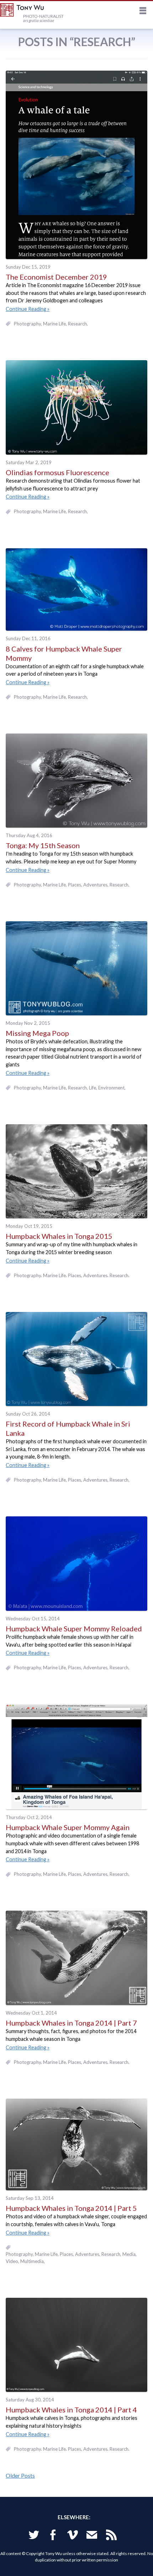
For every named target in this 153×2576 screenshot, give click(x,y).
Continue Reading (26, 309)
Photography (27, 324)
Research (77, 324)
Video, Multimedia (25, 2261)
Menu (143, 12)
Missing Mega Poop (37, 1033)
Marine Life (54, 324)
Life (93, 1088)
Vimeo (73, 2536)
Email (92, 2536)
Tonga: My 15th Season (43, 845)
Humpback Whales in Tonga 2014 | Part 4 (71, 2410)
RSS (111, 2536)
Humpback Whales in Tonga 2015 (59, 1236)
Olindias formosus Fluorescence (57, 472)
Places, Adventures (88, 885)
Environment (111, 1088)
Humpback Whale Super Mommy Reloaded (74, 1628)
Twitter (34, 2536)
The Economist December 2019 (56, 277)
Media (129, 2254)
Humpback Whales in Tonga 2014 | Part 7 (71, 2023)
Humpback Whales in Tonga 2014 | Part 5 (71, 2208)
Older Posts (20, 2475)
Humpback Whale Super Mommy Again (68, 1827)
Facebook (53, 2536)
